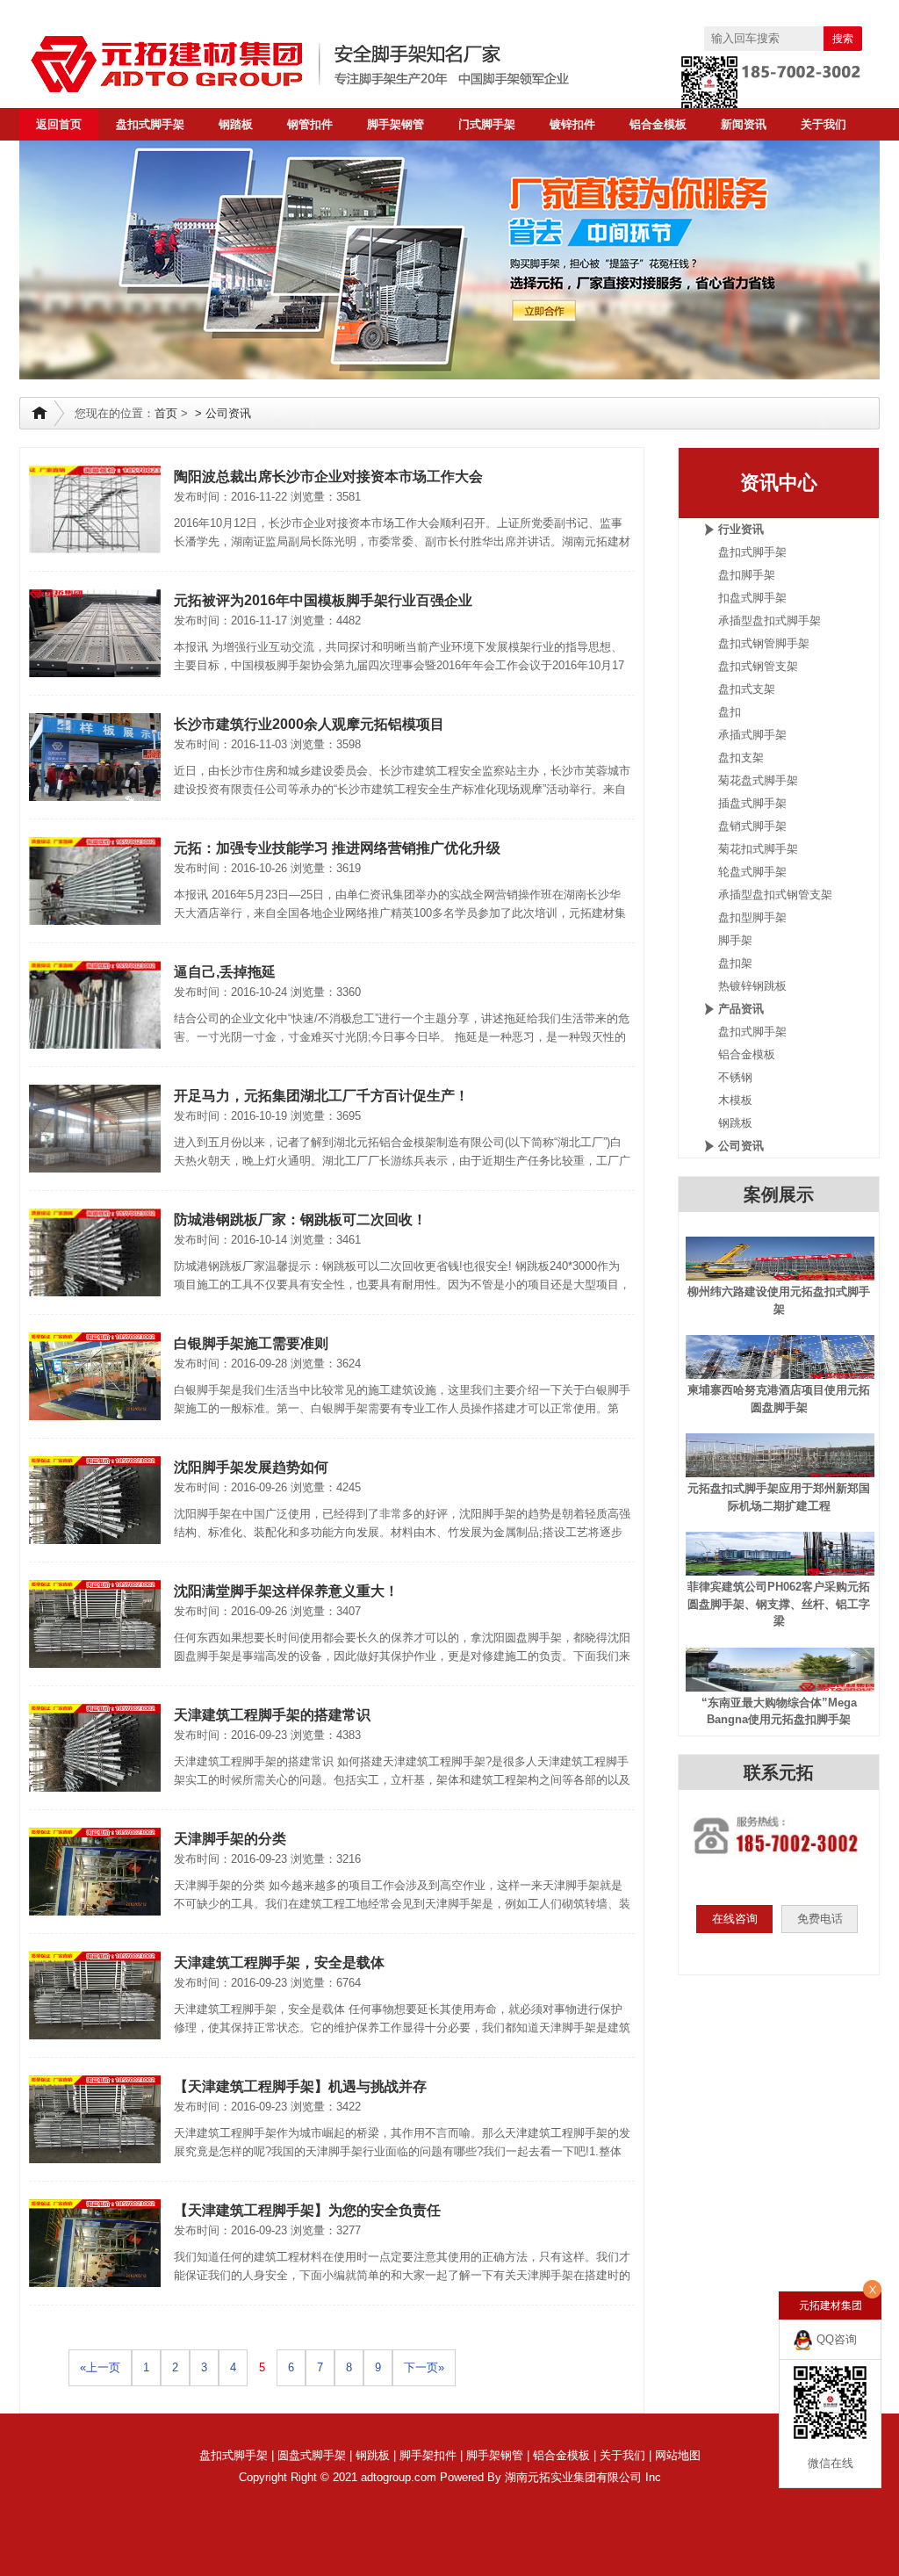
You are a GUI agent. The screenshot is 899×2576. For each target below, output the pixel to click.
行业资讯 (741, 529)
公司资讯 (228, 413)
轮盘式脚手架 (752, 872)
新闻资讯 (744, 124)
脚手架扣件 (428, 2455)
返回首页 (59, 124)
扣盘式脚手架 (752, 598)
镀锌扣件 (572, 124)
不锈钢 (735, 1077)
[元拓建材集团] (335, 64)
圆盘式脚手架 (312, 2455)
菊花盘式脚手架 (758, 780)
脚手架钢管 (396, 124)
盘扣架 (735, 963)
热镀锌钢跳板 (752, 986)
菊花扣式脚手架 (758, 849)
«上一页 (100, 2367)
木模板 (735, 1100)
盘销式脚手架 (752, 826)
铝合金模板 (658, 124)
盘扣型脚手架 (752, 917)
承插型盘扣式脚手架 (770, 621)
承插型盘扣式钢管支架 (775, 895)
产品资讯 (741, 1009)
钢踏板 (236, 124)
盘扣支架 (741, 758)
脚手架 (735, 940)
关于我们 (823, 124)
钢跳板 (735, 1123)
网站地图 (678, 2455)
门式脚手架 (487, 124)
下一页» (424, 2367)
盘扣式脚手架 (150, 124)
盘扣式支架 (747, 689)
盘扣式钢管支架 (758, 666)
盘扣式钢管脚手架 (764, 643)
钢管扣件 (310, 124)
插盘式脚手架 (752, 803)
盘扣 (730, 712)
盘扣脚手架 (747, 575)
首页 (166, 413)
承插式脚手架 (752, 735)
